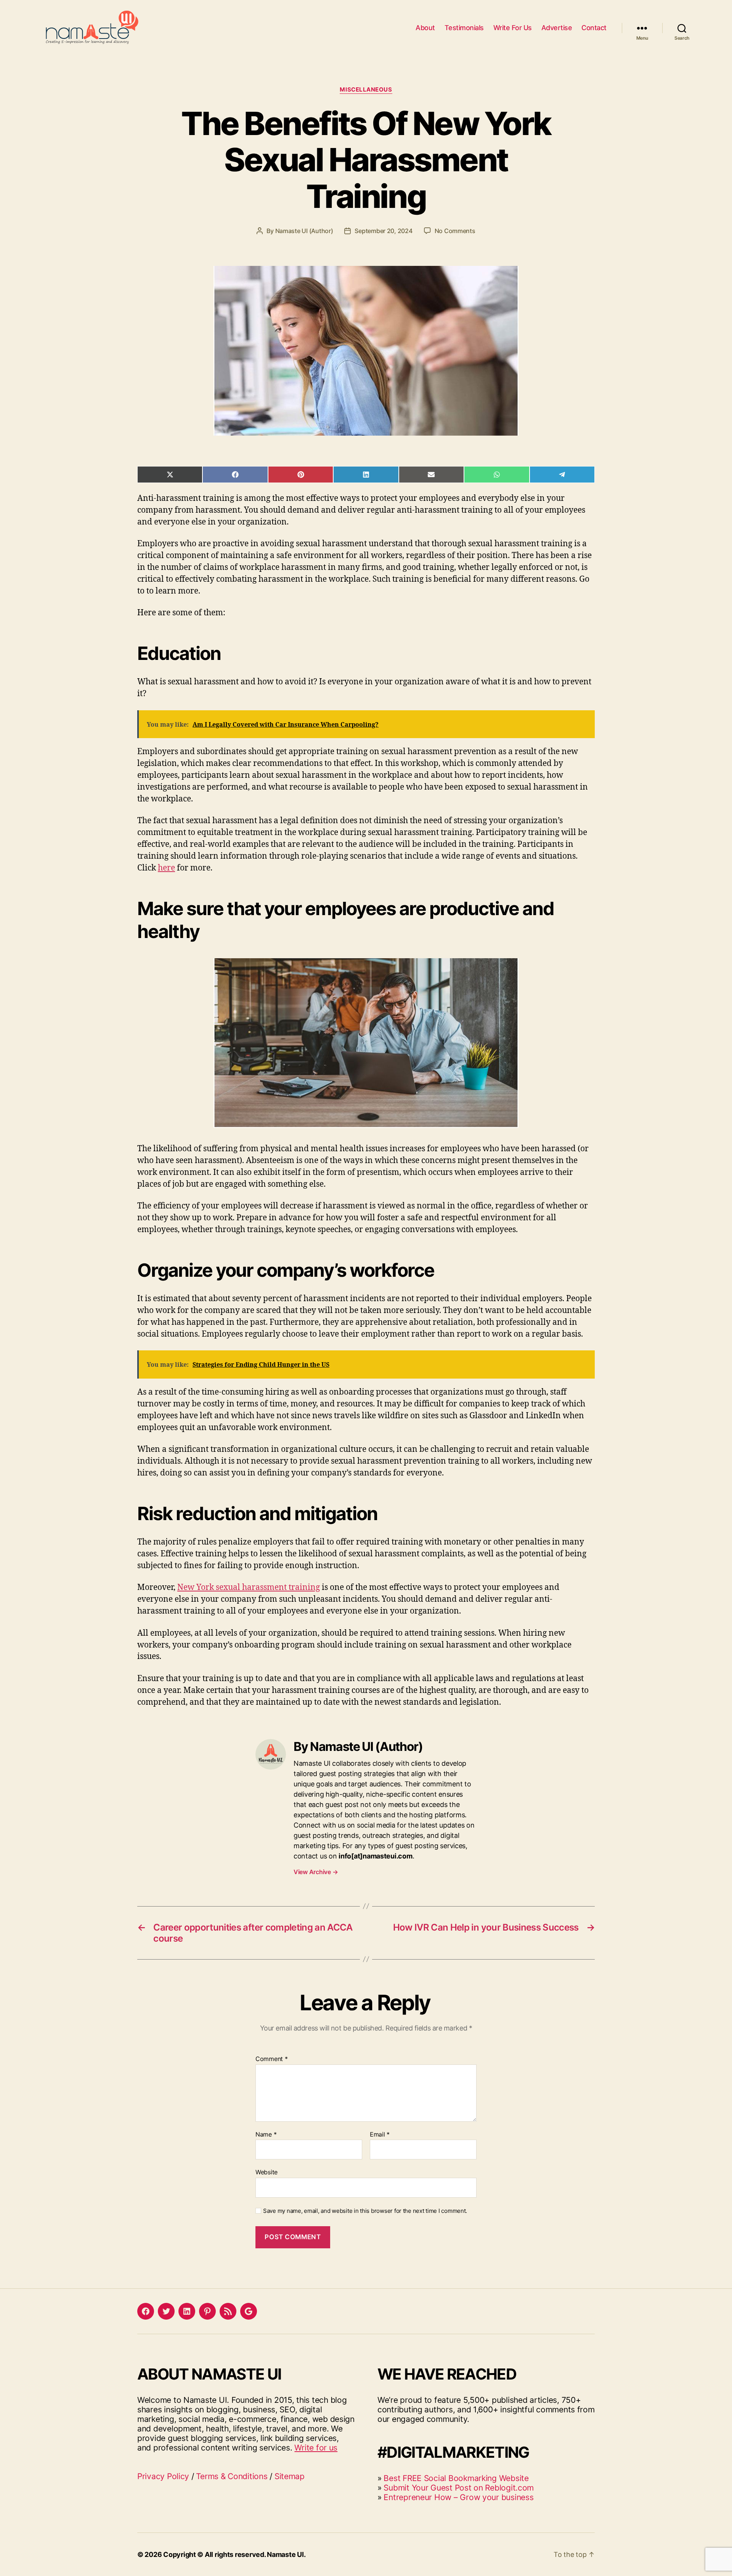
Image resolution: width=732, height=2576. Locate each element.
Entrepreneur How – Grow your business (458, 2497)
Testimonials (464, 28)
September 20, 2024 (383, 231)
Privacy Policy (163, 2476)
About (425, 28)
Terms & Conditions (232, 2476)
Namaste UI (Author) (304, 231)
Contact (594, 28)
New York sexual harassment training (249, 1587)
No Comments (455, 231)
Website (266, 2172)
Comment (272, 2059)
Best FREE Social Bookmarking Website (456, 2478)
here (166, 868)
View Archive (316, 1872)
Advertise (557, 28)
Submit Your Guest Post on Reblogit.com (459, 2488)
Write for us (316, 2448)
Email (380, 2135)
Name (266, 2135)
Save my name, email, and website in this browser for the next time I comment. (365, 2211)
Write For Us (513, 28)
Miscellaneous (366, 90)
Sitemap (290, 2476)
